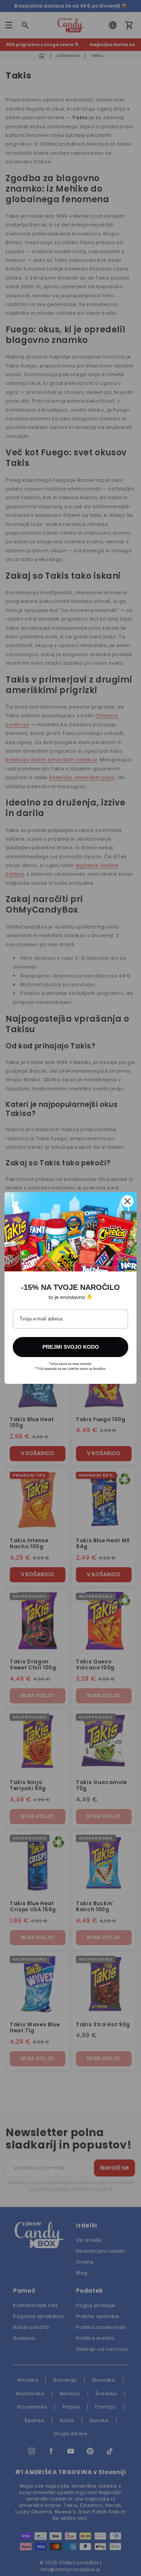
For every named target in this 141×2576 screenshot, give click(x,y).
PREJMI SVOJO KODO (71, 1347)
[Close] (127, 1201)
